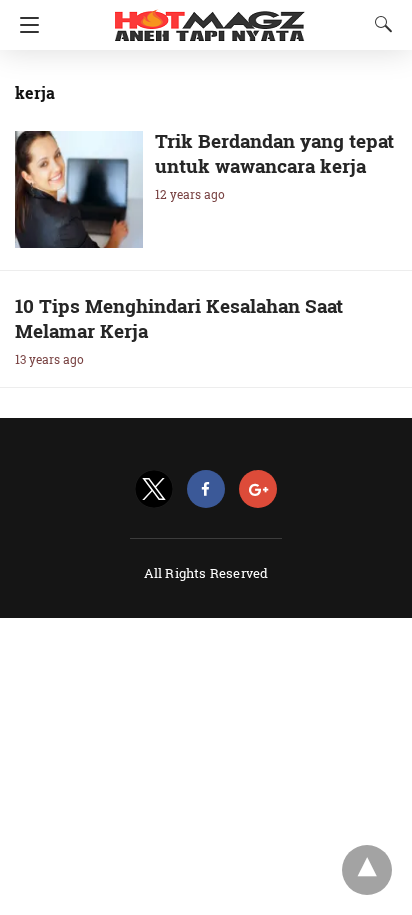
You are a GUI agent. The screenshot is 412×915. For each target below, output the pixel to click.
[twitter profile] (154, 489)
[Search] (379, 24)
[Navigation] (24, 25)
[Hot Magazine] (210, 18)
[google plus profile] (258, 489)
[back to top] (367, 870)
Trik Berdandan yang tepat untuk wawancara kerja (274, 153)
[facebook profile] (206, 489)
